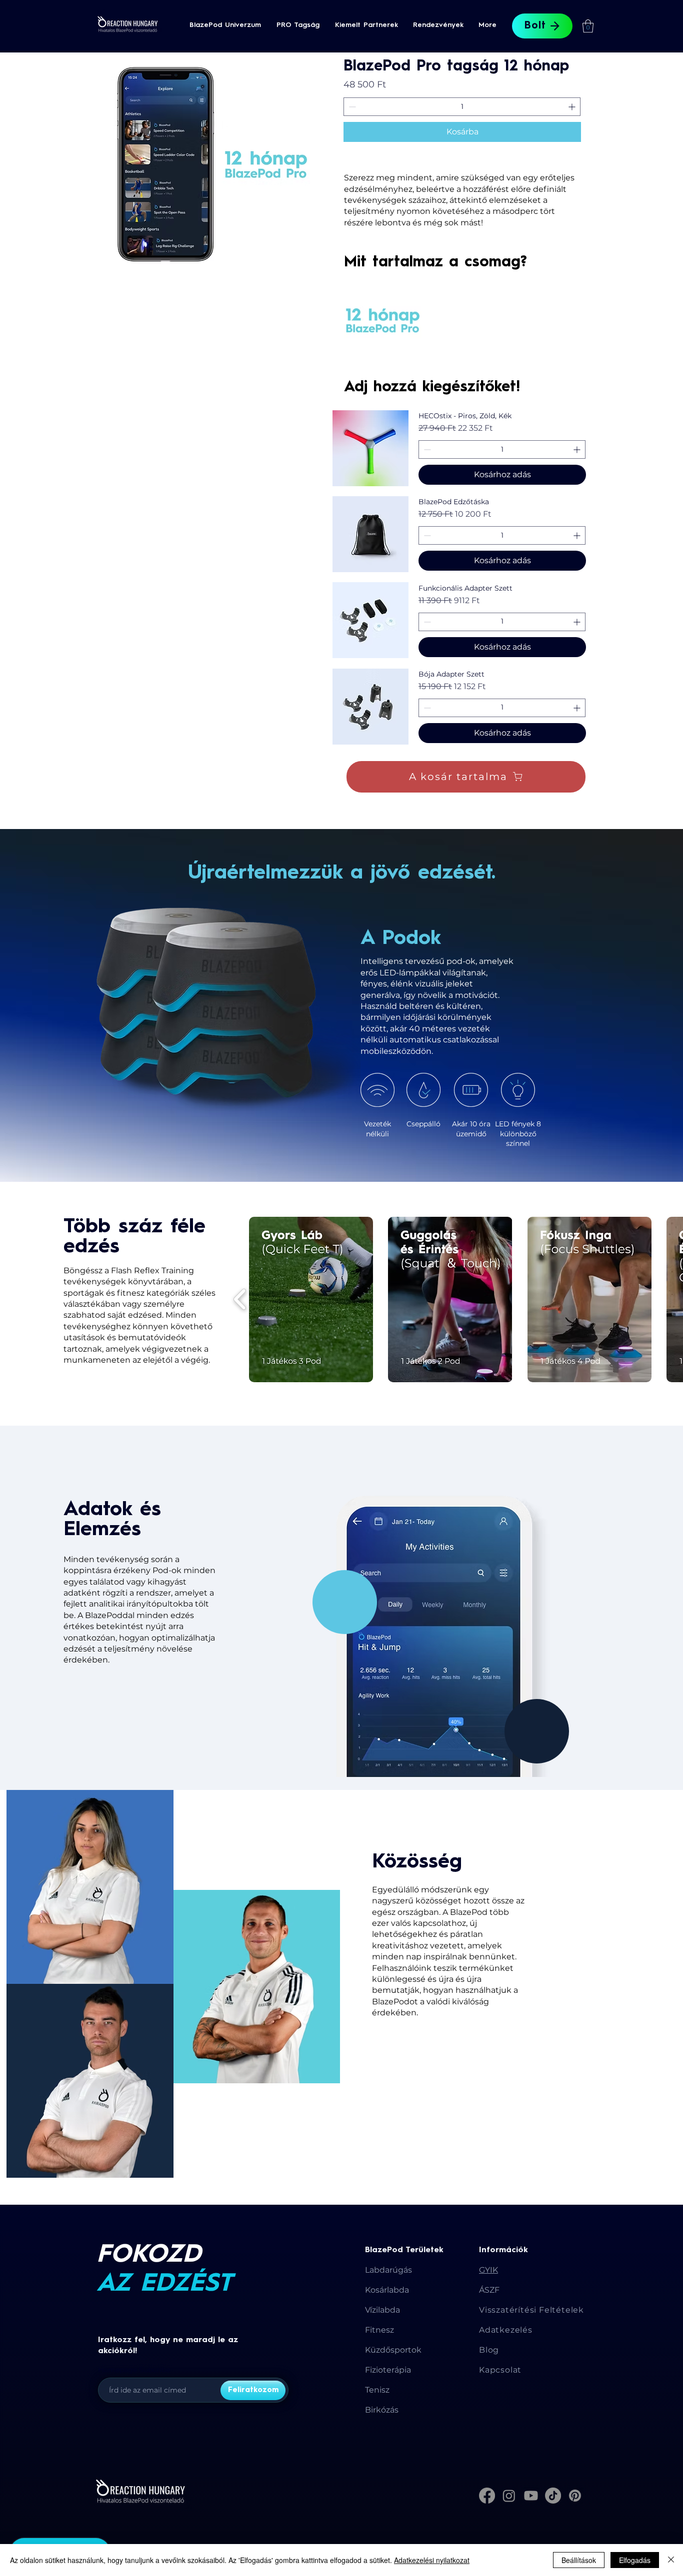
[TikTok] (553, 2496)
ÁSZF (489, 2290)
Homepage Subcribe (134, 2370)
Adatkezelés (506, 2330)
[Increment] (573, 107)
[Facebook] (487, 2496)
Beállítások (579, 2560)
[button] (225, 25)
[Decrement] (351, 107)
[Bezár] (671, 2560)
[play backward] (240, 1299)
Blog (489, 2350)
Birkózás (382, 2410)
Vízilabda (382, 2310)
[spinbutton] (462, 107)
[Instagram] (509, 2496)
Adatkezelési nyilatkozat (432, 2560)
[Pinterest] (575, 2496)
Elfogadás (635, 2560)
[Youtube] (531, 2496)
